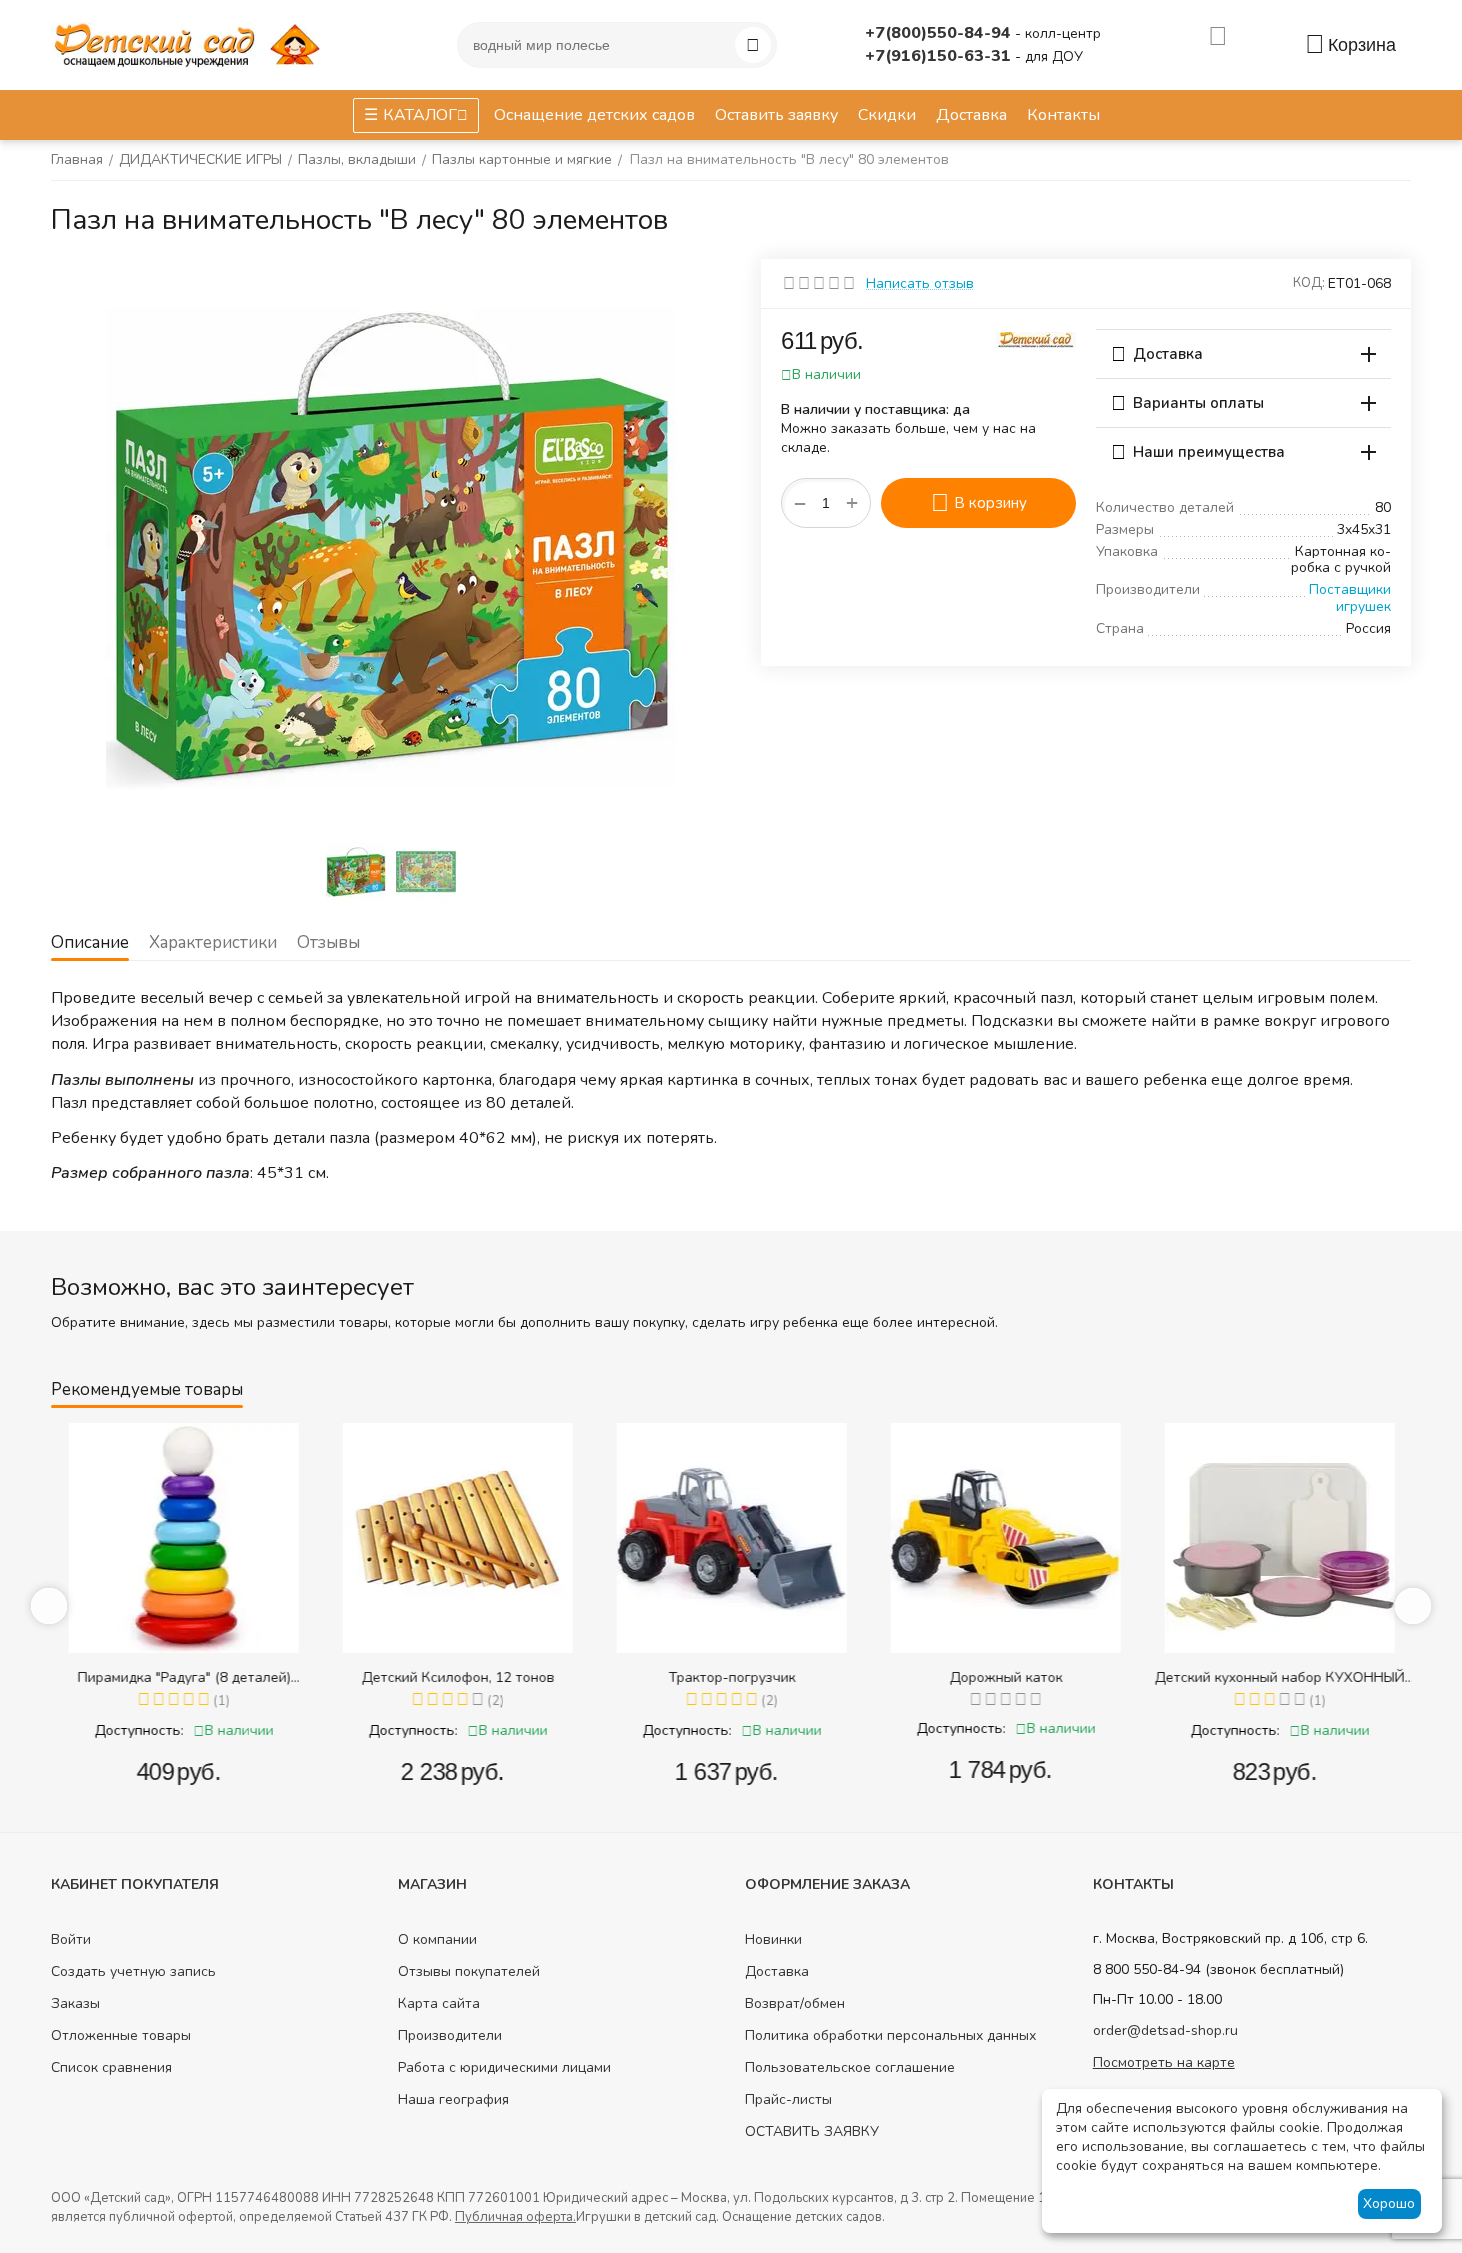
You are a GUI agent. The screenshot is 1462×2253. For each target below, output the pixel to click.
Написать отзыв (920, 283)
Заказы (75, 2003)
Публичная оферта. (515, 2217)
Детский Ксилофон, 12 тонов (457, 1677)
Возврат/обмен (795, 2003)
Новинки (773, 1939)
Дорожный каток (1005, 1677)
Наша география (453, 2099)
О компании (437, 1939)
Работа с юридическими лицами (504, 2067)
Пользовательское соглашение (850, 2067)
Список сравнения (111, 2067)
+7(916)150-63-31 (940, 56)
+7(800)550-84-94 (940, 33)
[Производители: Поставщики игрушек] (1036, 338)
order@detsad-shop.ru (1165, 2030)
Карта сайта (439, 2003)
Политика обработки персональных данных (890, 2035)
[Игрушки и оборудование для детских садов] (191, 43)
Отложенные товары (121, 2035)
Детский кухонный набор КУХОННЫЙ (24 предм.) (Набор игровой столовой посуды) (1279, 1677)
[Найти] (753, 45)
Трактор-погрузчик (731, 1677)
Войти (71, 1939)
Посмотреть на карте (1164, 2062)
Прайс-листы (788, 2099)
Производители (450, 2035)
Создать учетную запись (133, 1971)
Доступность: (138, 1730)
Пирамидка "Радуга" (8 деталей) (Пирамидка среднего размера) (183, 1677)
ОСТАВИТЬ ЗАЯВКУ (812, 2131)
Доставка (777, 1971)
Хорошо (1389, 2203)
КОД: (1309, 283)
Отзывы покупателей (469, 1971)
